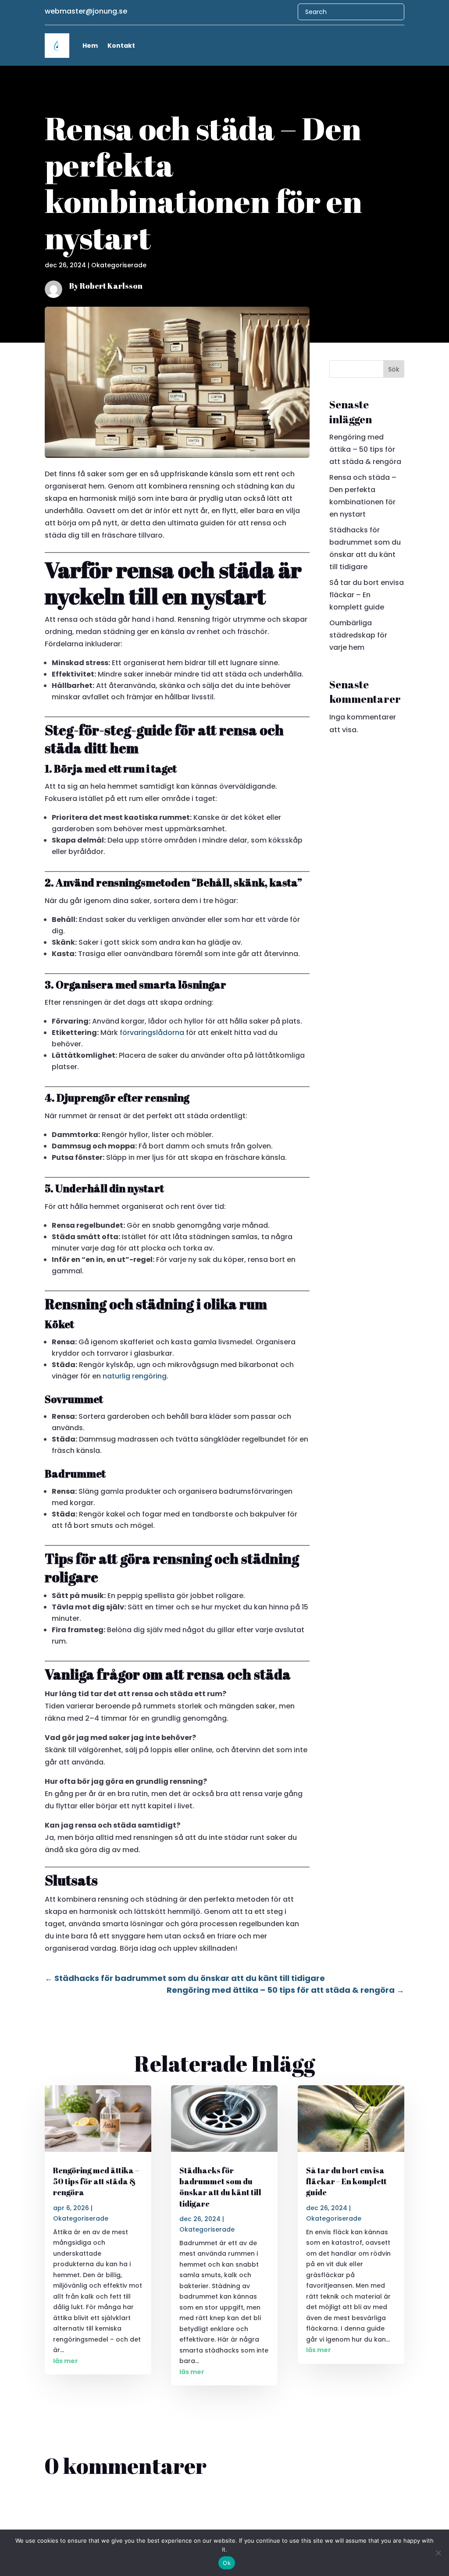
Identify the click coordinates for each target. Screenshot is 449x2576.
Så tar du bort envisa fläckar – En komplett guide (367, 595)
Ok (227, 2563)
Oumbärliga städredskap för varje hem (358, 635)
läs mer (66, 2361)
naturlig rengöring (135, 1376)
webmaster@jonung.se (86, 11)
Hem (90, 46)
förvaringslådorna (152, 1033)
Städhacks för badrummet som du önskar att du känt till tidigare (220, 2187)
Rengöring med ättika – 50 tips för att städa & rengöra (365, 449)
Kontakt (121, 46)
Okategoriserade (119, 265)
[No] (438, 2553)
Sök (394, 369)
